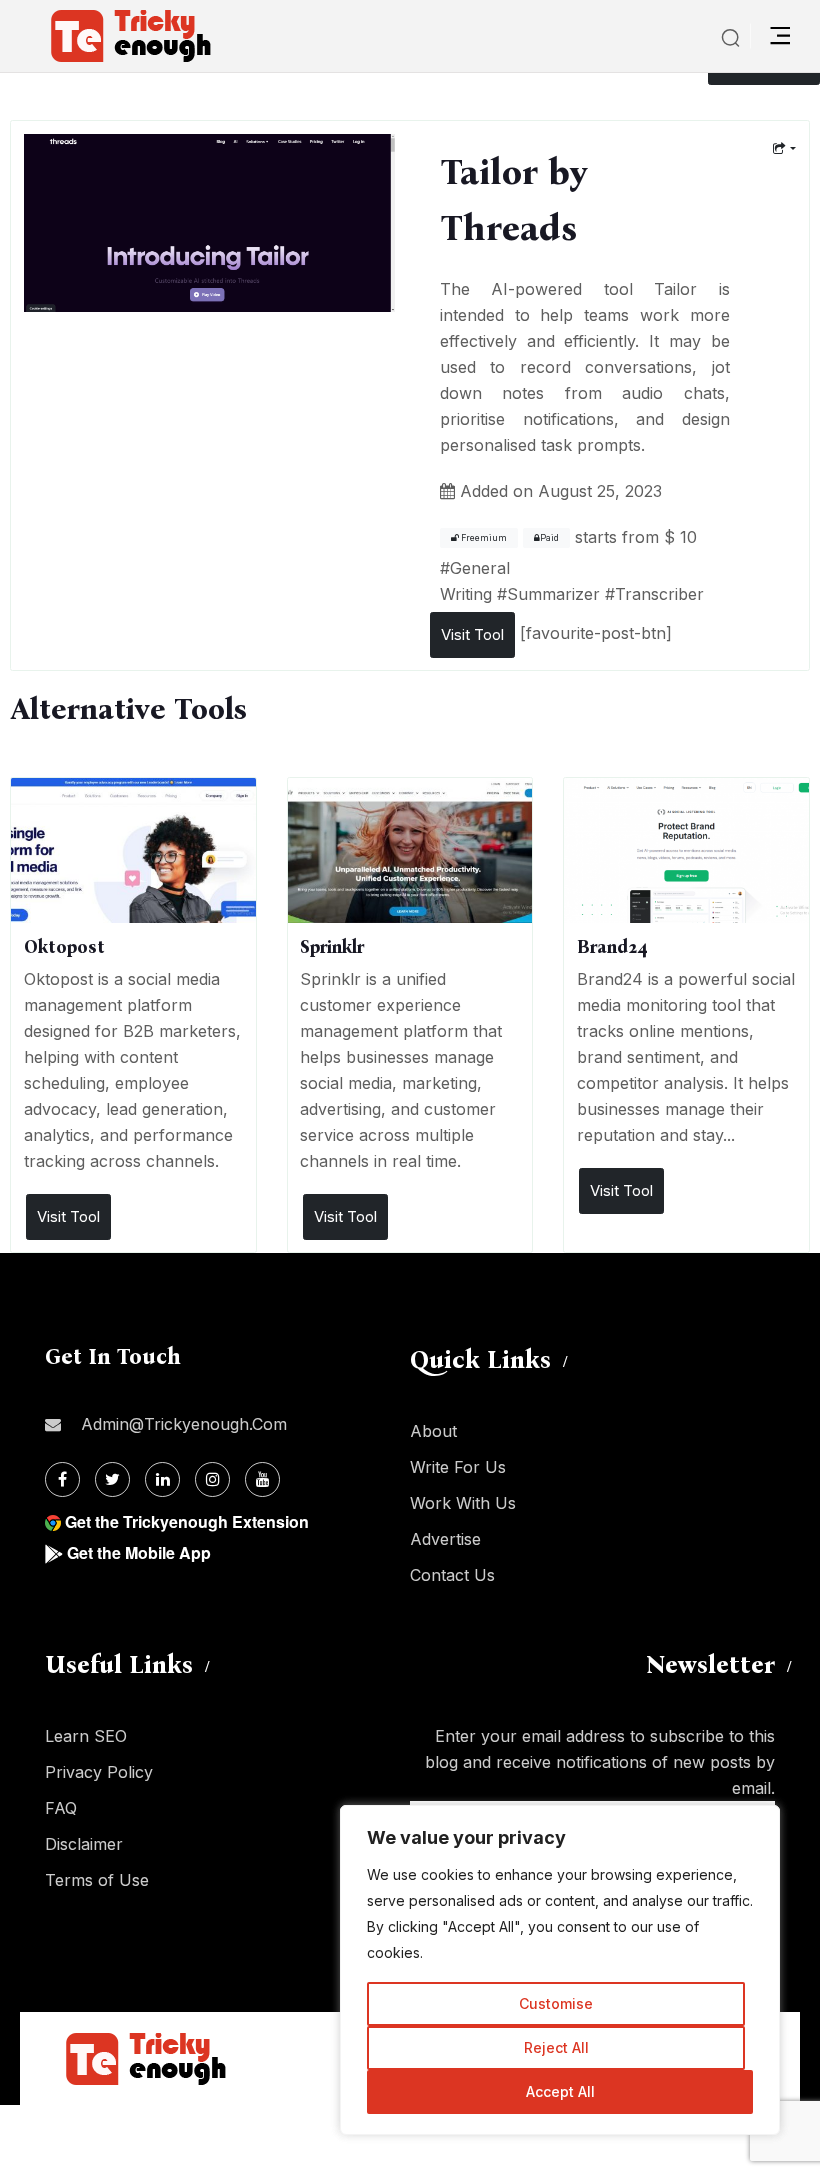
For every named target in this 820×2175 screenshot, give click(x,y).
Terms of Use (97, 1880)
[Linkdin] (162, 1479)
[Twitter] (112, 1479)
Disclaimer (84, 1844)
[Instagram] (212, 1479)
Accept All (560, 2091)
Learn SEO (86, 1736)
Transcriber (659, 594)
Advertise (445, 1539)
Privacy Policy (99, 1772)
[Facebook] (62, 1479)
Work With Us (463, 1503)
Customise (556, 2003)
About (433, 1431)
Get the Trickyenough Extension (187, 1521)
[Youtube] (262, 1479)
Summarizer (553, 594)
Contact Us (452, 1575)
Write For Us (458, 1467)
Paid (549, 538)
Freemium (483, 538)
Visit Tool (472, 634)
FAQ (61, 1808)
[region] (560, 1970)
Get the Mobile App (139, 1552)
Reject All (556, 2047)
